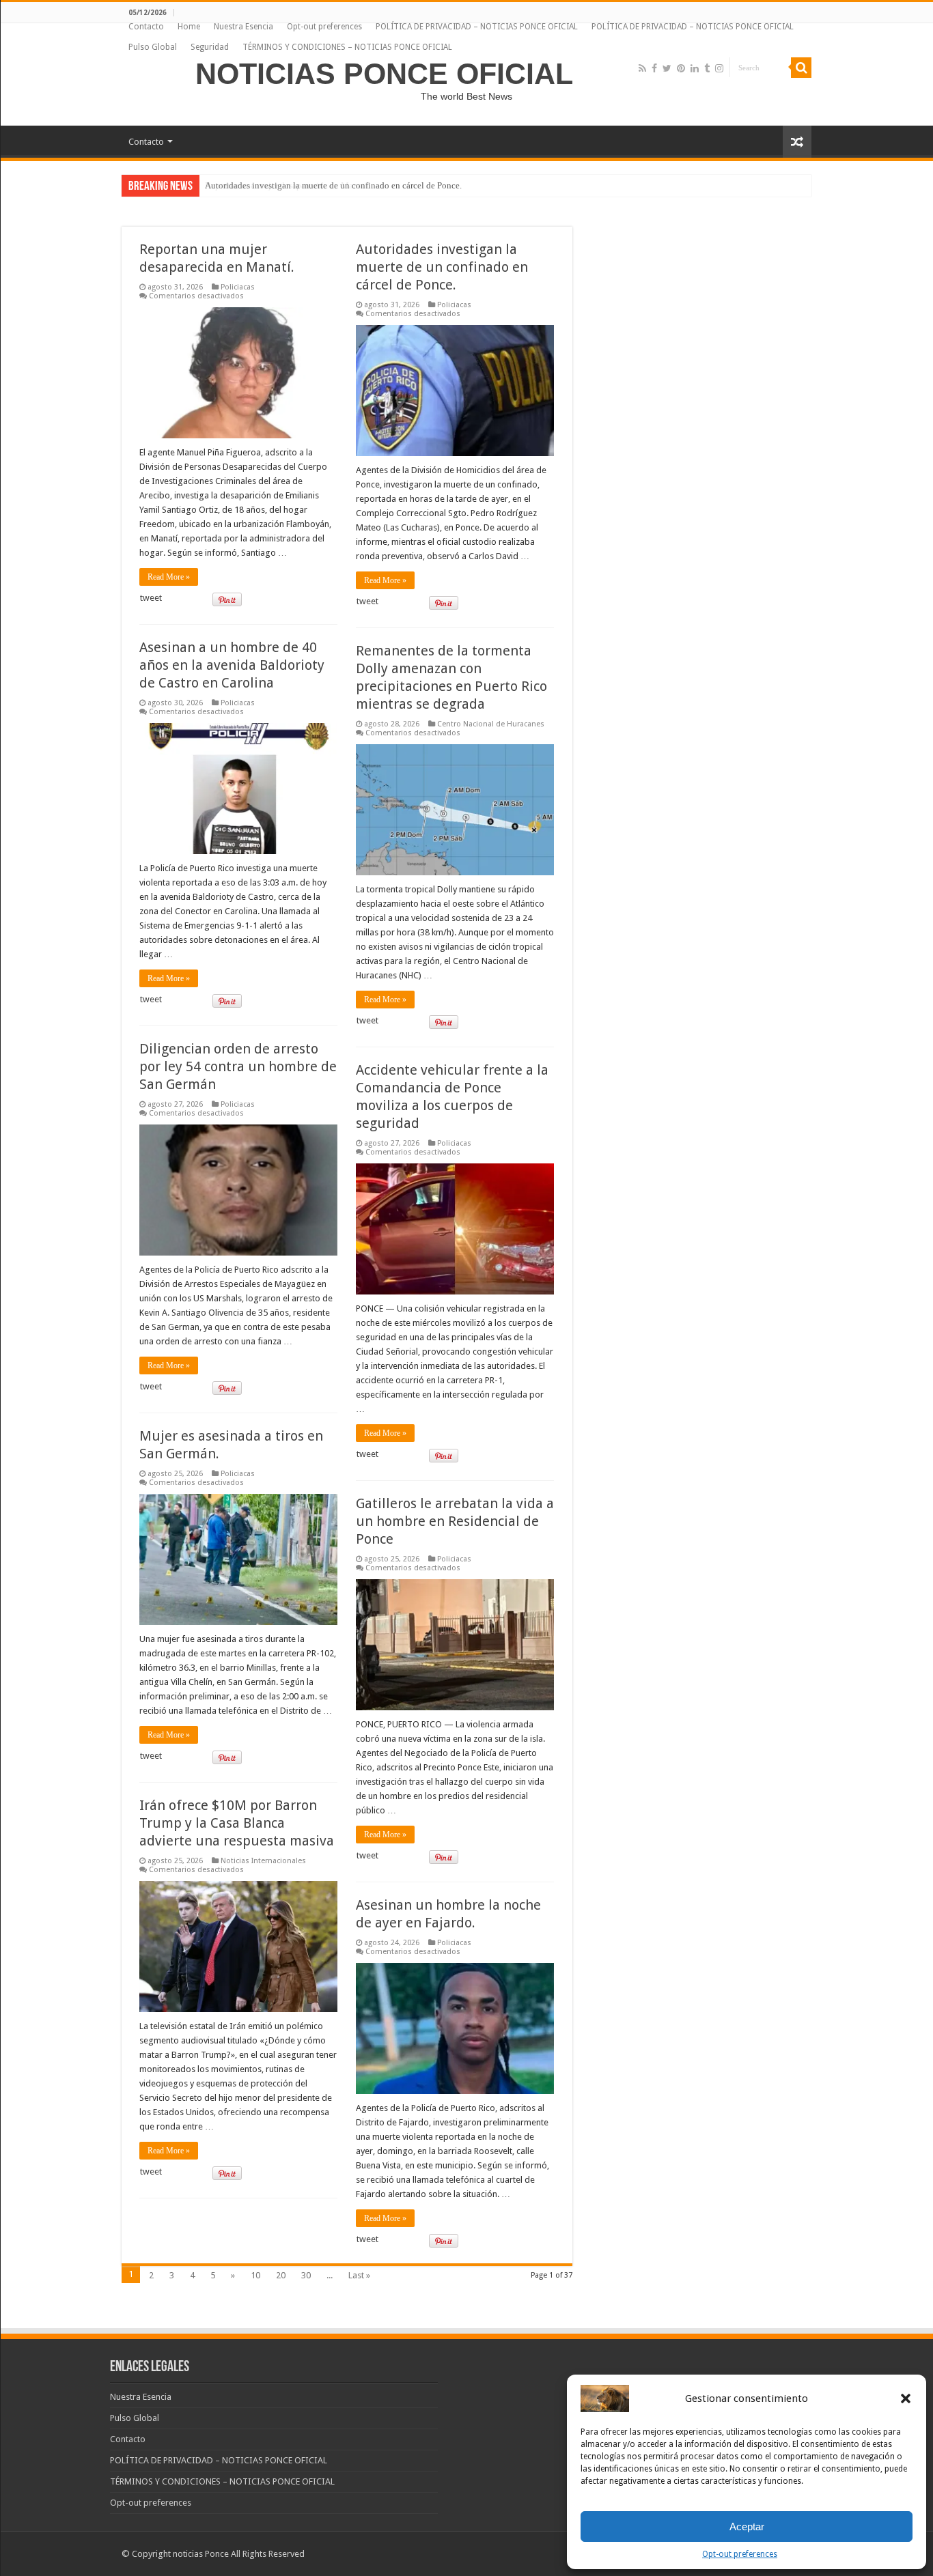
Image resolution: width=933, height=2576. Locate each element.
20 (281, 2275)
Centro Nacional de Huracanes (491, 724)
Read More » (169, 577)
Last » (359, 2275)
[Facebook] (654, 68)
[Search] (801, 68)
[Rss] (642, 68)
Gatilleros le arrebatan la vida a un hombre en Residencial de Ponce (455, 1521)
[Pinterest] (681, 68)
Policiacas (238, 287)
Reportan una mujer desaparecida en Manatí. (287, 185)
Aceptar (747, 2527)
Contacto (146, 27)
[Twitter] (667, 68)
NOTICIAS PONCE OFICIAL (384, 74)
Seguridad (210, 47)
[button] (906, 2398)
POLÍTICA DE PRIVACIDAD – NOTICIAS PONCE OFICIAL (477, 27)
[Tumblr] (707, 68)
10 (255, 2275)
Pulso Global (153, 47)
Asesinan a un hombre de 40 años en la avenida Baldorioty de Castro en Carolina (232, 665)
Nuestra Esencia (243, 27)
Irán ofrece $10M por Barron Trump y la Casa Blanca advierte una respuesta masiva (237, 1823)
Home (189, 27)
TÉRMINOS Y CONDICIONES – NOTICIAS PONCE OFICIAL (347, 47)
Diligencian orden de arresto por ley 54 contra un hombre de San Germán (238, 1066)
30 (306, 2275)
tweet (151, 598)
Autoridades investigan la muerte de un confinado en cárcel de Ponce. (442, 267)
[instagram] (719, 68)
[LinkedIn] (695, 68)
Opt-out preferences (740, 2554)
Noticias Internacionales (263, 1861)
